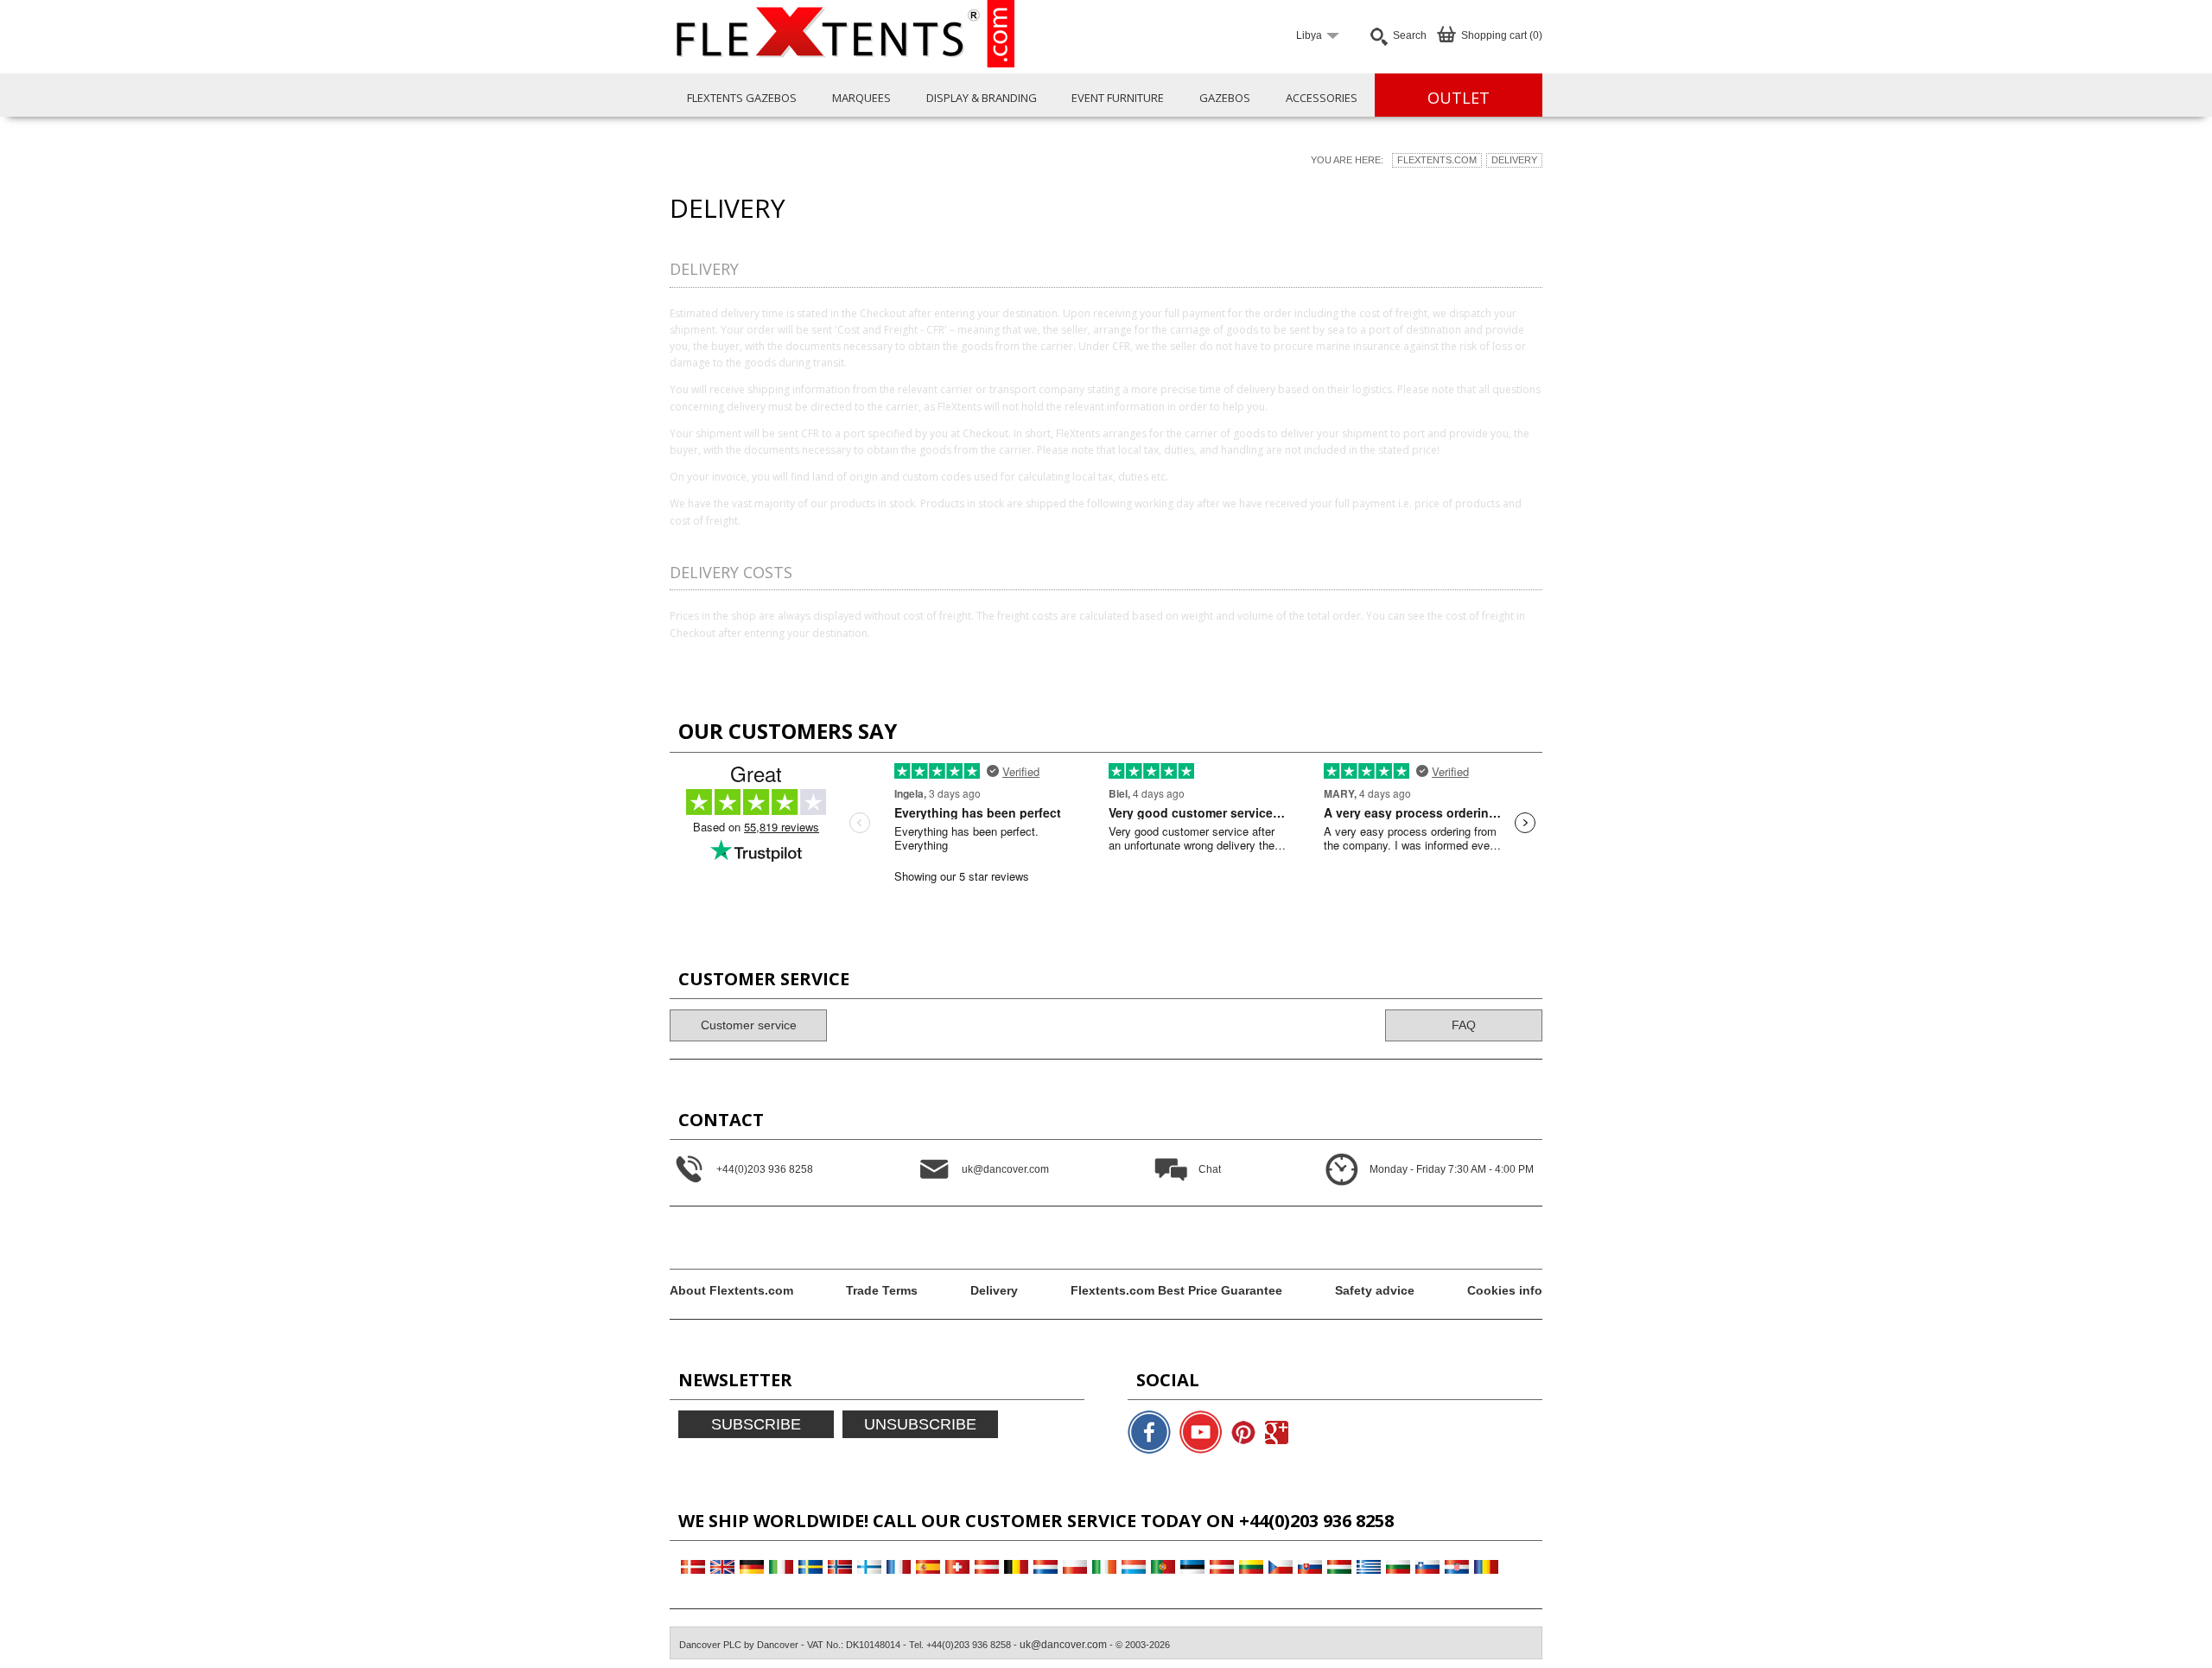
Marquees (861, 98)
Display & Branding (982, 98)
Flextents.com (1437, 160)
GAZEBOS (1225, 98)
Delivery (1514, 160)
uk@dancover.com (1063, 1645)
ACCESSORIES (1322, 98)
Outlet (1459, 98)
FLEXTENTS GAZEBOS (742, 98)
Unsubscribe (920, 1424)
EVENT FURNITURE (1118, 98)
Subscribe (756, 1424)
